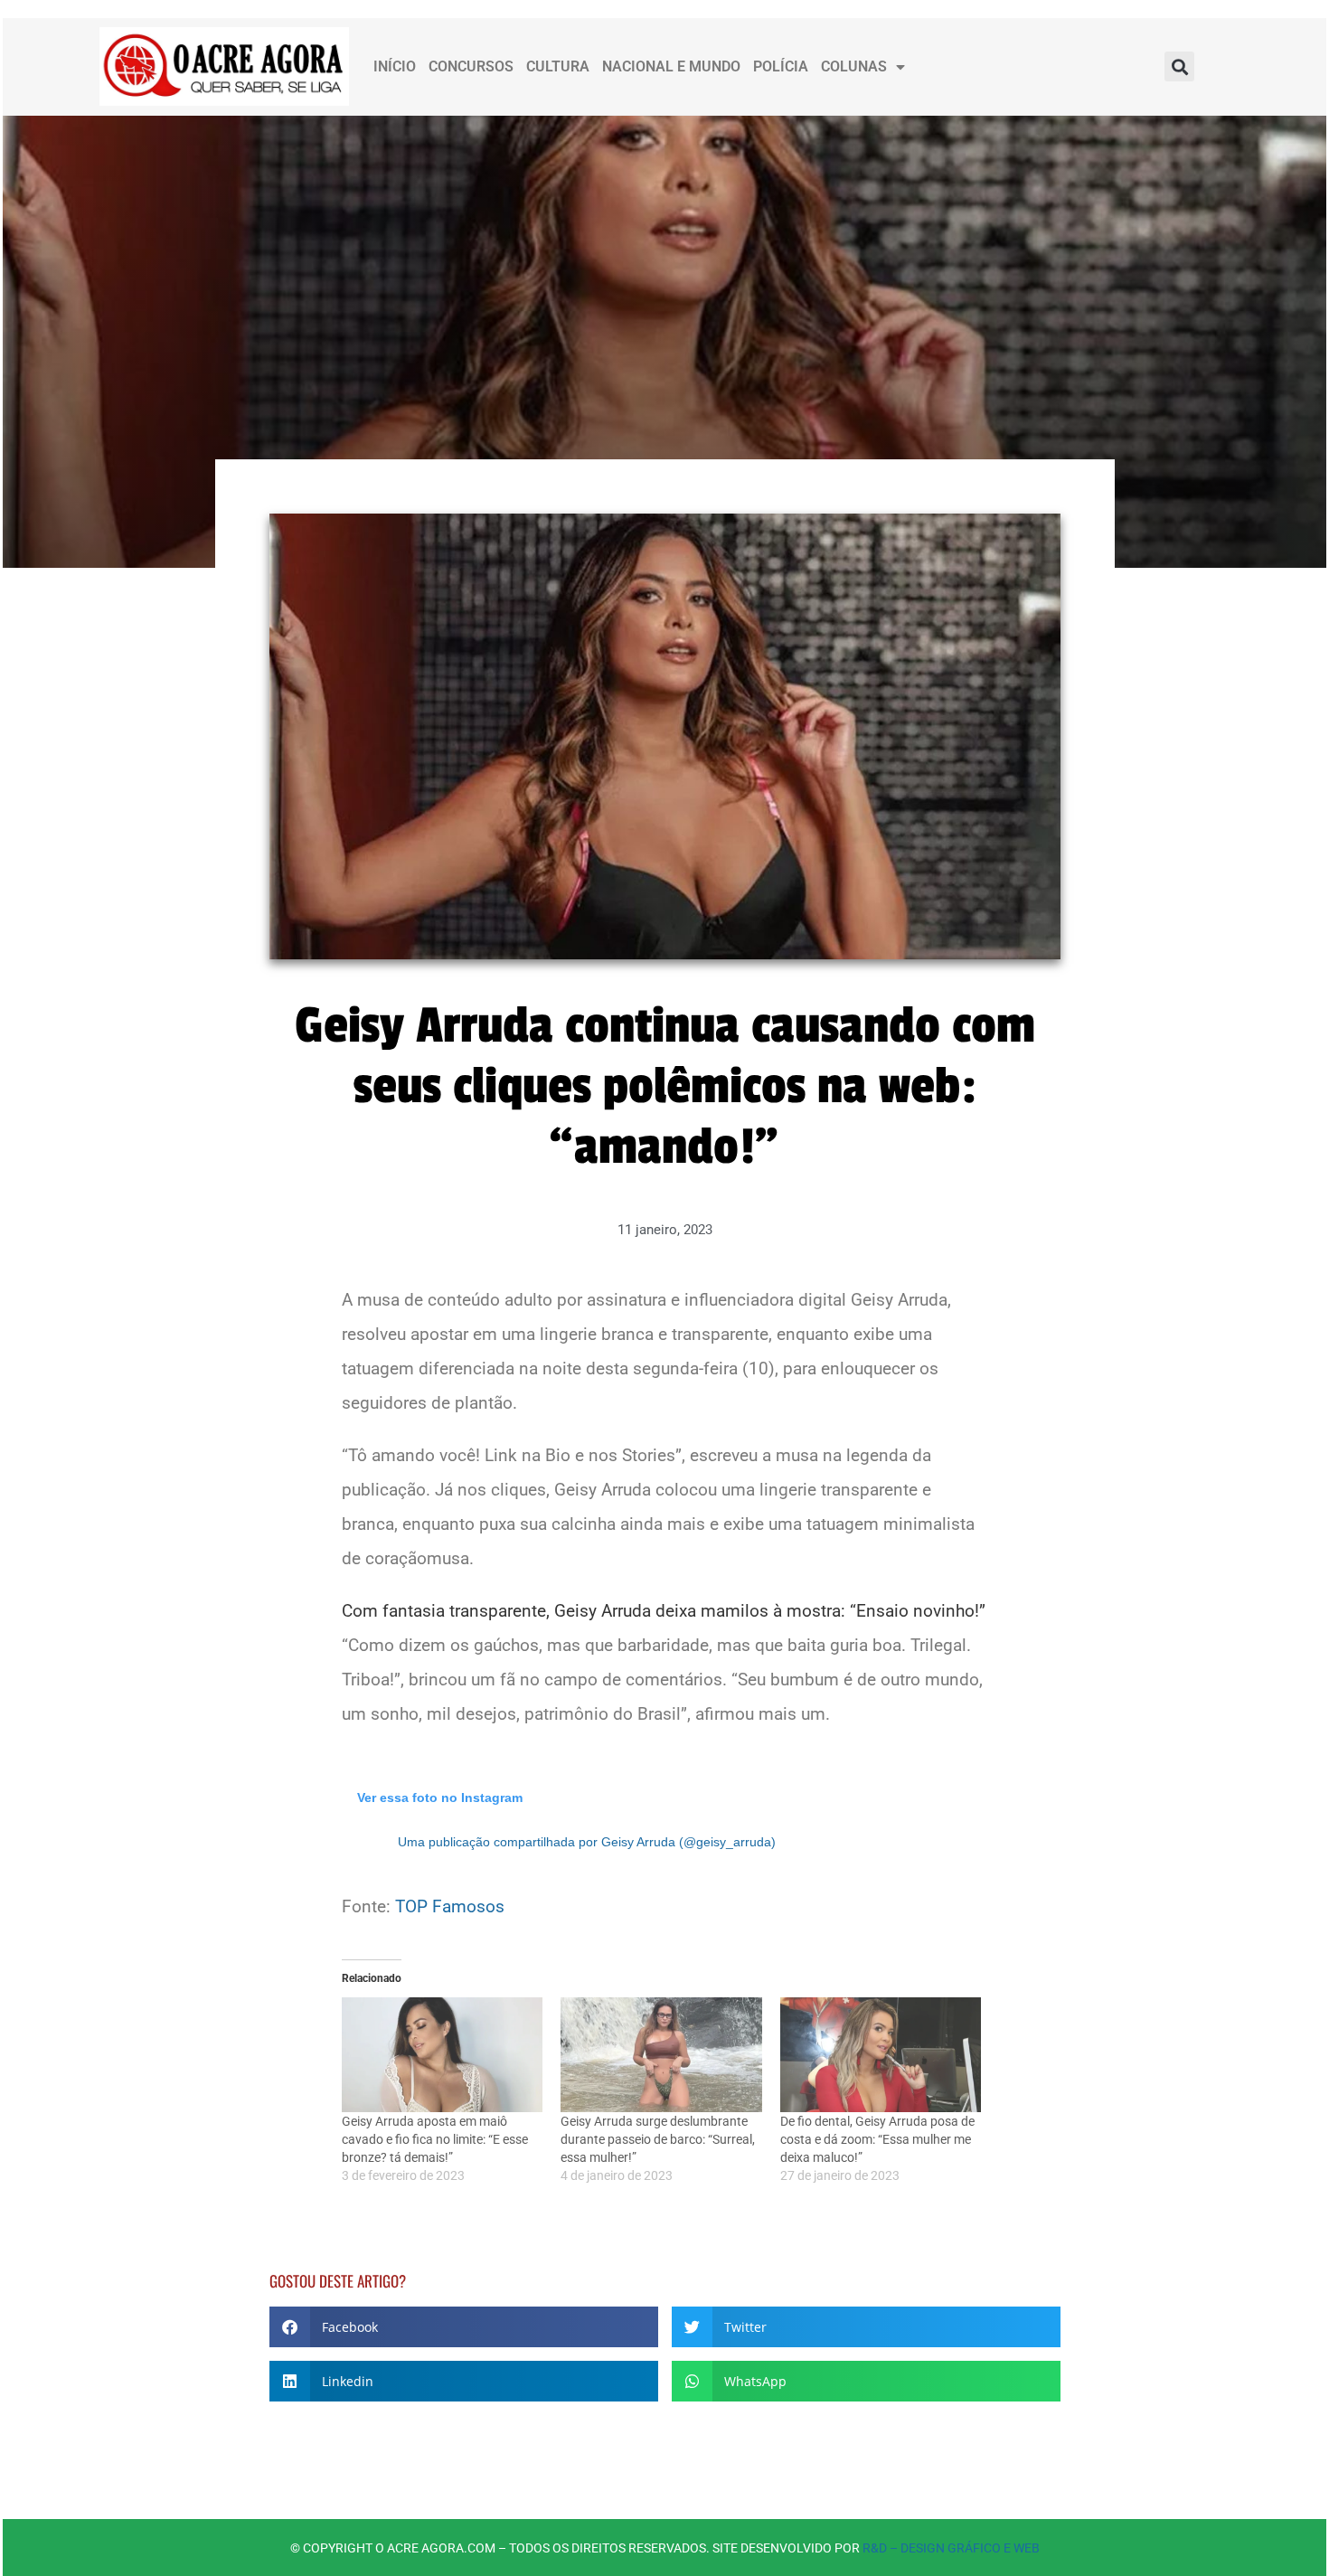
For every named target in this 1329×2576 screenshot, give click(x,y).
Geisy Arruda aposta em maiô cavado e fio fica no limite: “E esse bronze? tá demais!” (435, 2139)
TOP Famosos (450, 1906)
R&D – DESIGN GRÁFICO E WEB (951, 2548)
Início (395, 66)
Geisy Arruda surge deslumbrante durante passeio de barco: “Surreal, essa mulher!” (658, 2139)
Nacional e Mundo (671, 66)
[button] (1179, 66)
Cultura (558, 66)
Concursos (471, 66)
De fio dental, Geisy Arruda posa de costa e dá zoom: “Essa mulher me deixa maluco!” (877, 2139)
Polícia (781, 66)
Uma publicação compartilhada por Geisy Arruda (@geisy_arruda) (587, 1842)
